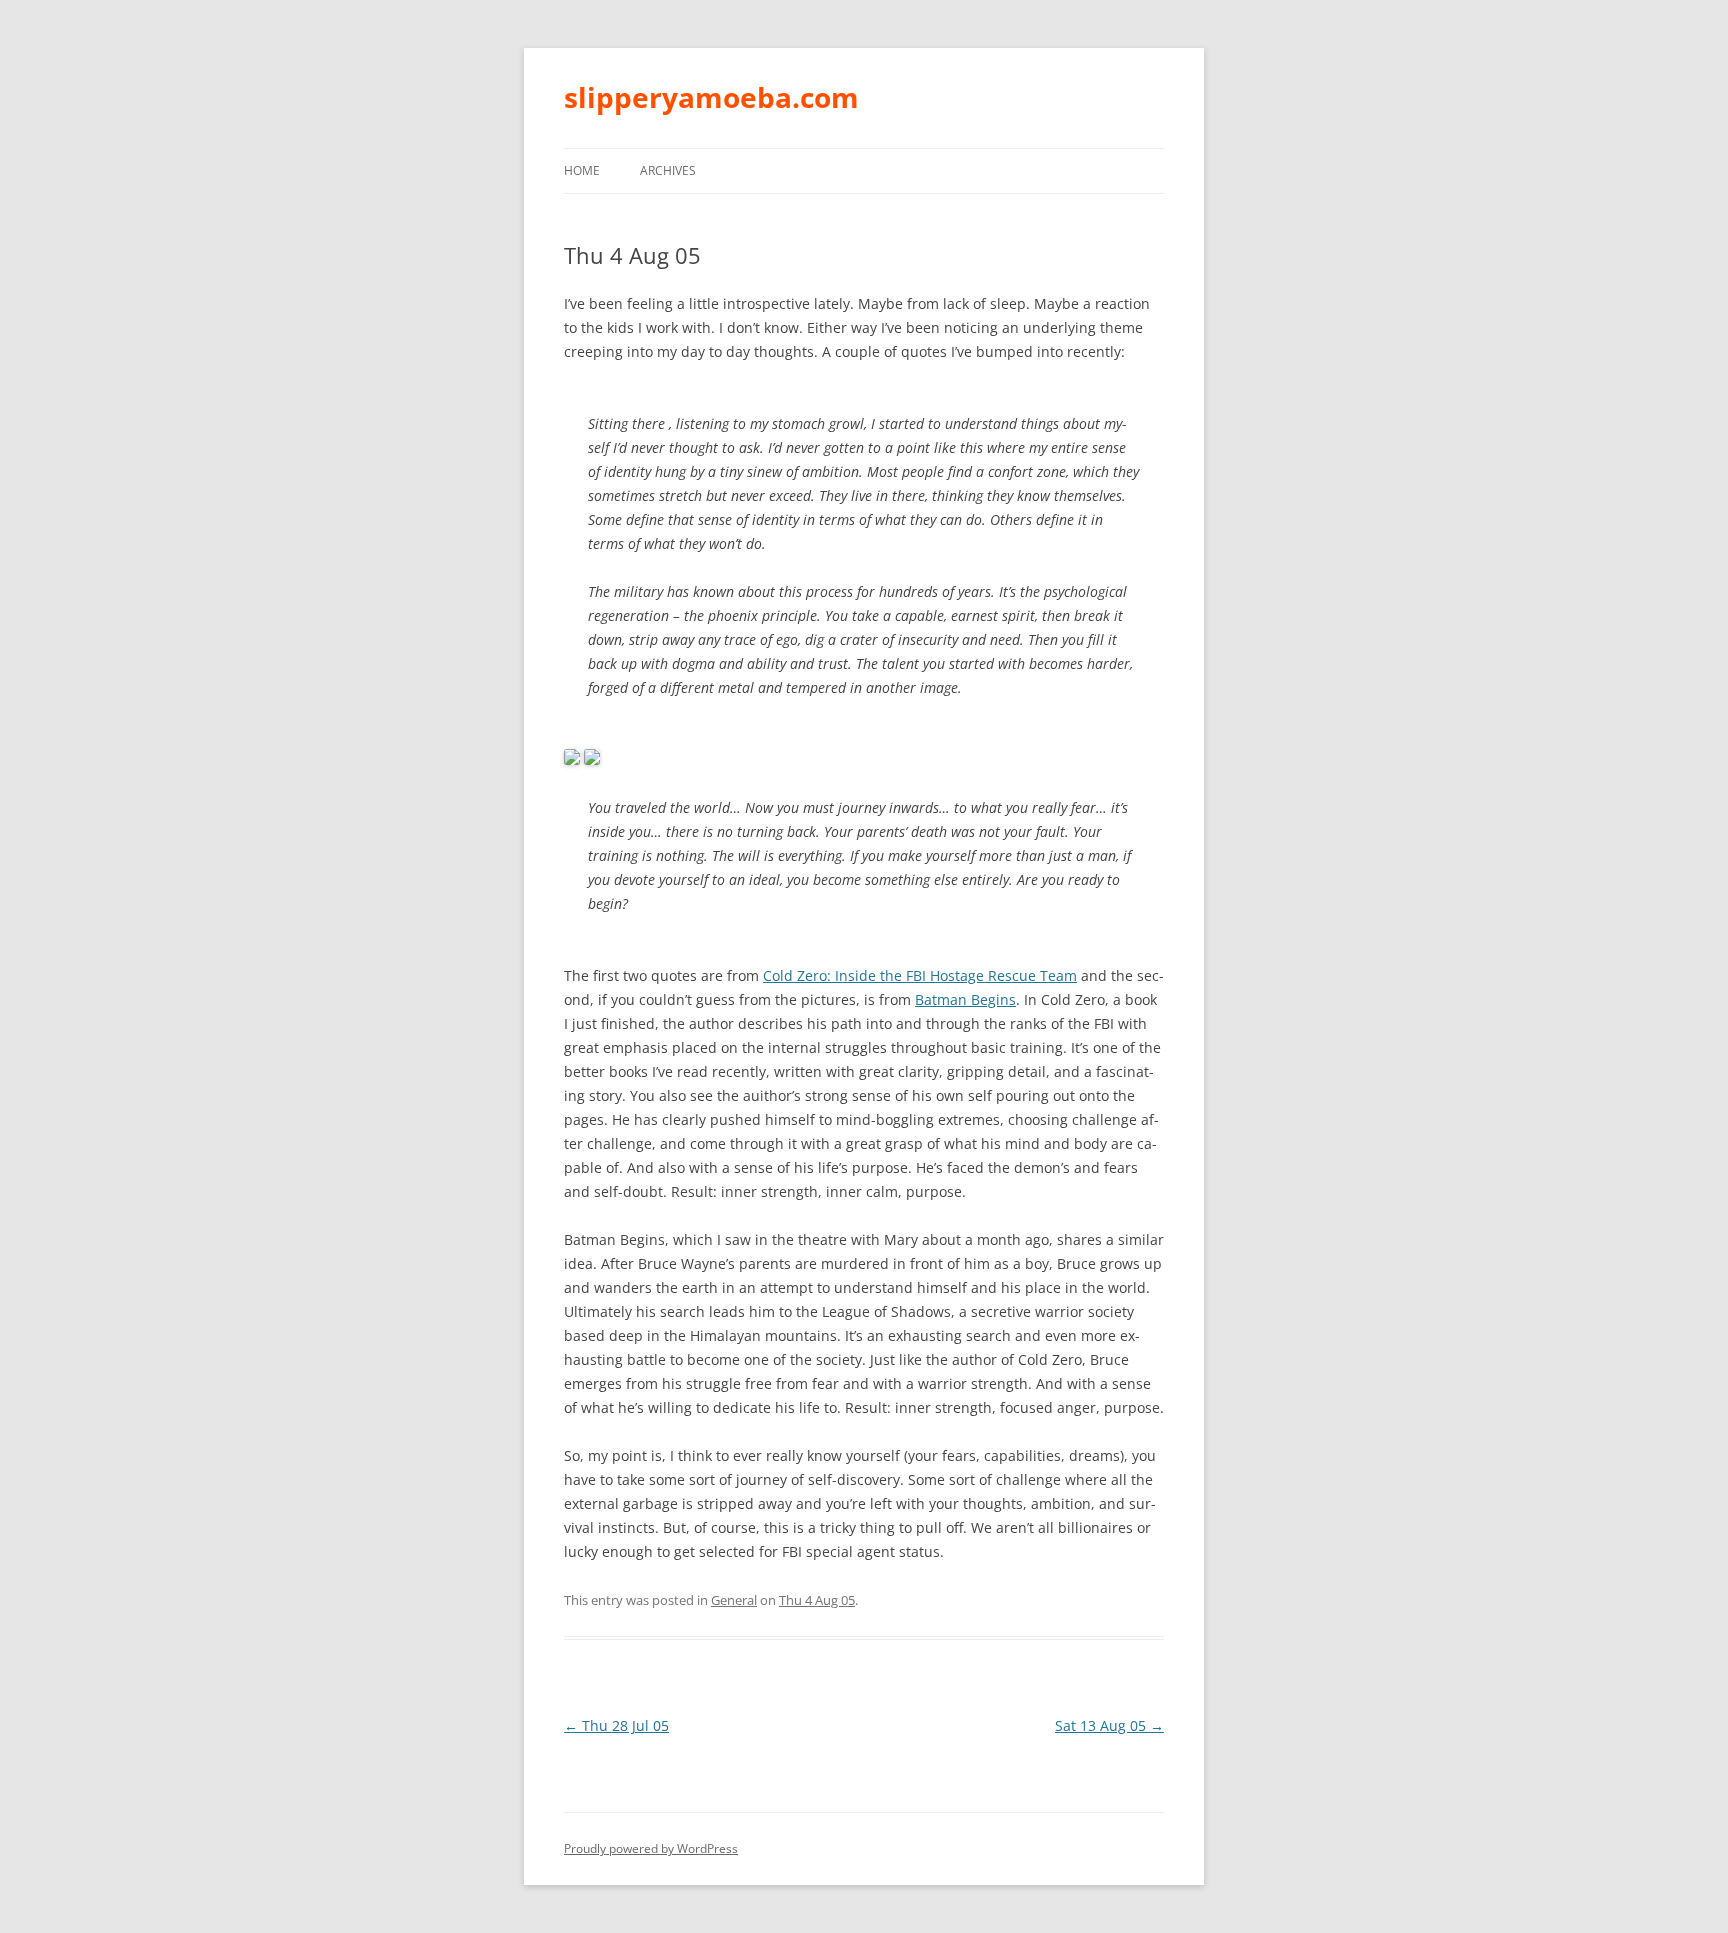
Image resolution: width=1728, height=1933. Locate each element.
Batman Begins (965, 999)
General (734, 1600)
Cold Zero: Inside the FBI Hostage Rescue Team (920, 975)
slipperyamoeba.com (711, 97)
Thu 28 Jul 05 (616, 1725)
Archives (668, 170)
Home (582, 170)
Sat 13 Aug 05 (1109, 1725)
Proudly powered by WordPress (651, 1848)
